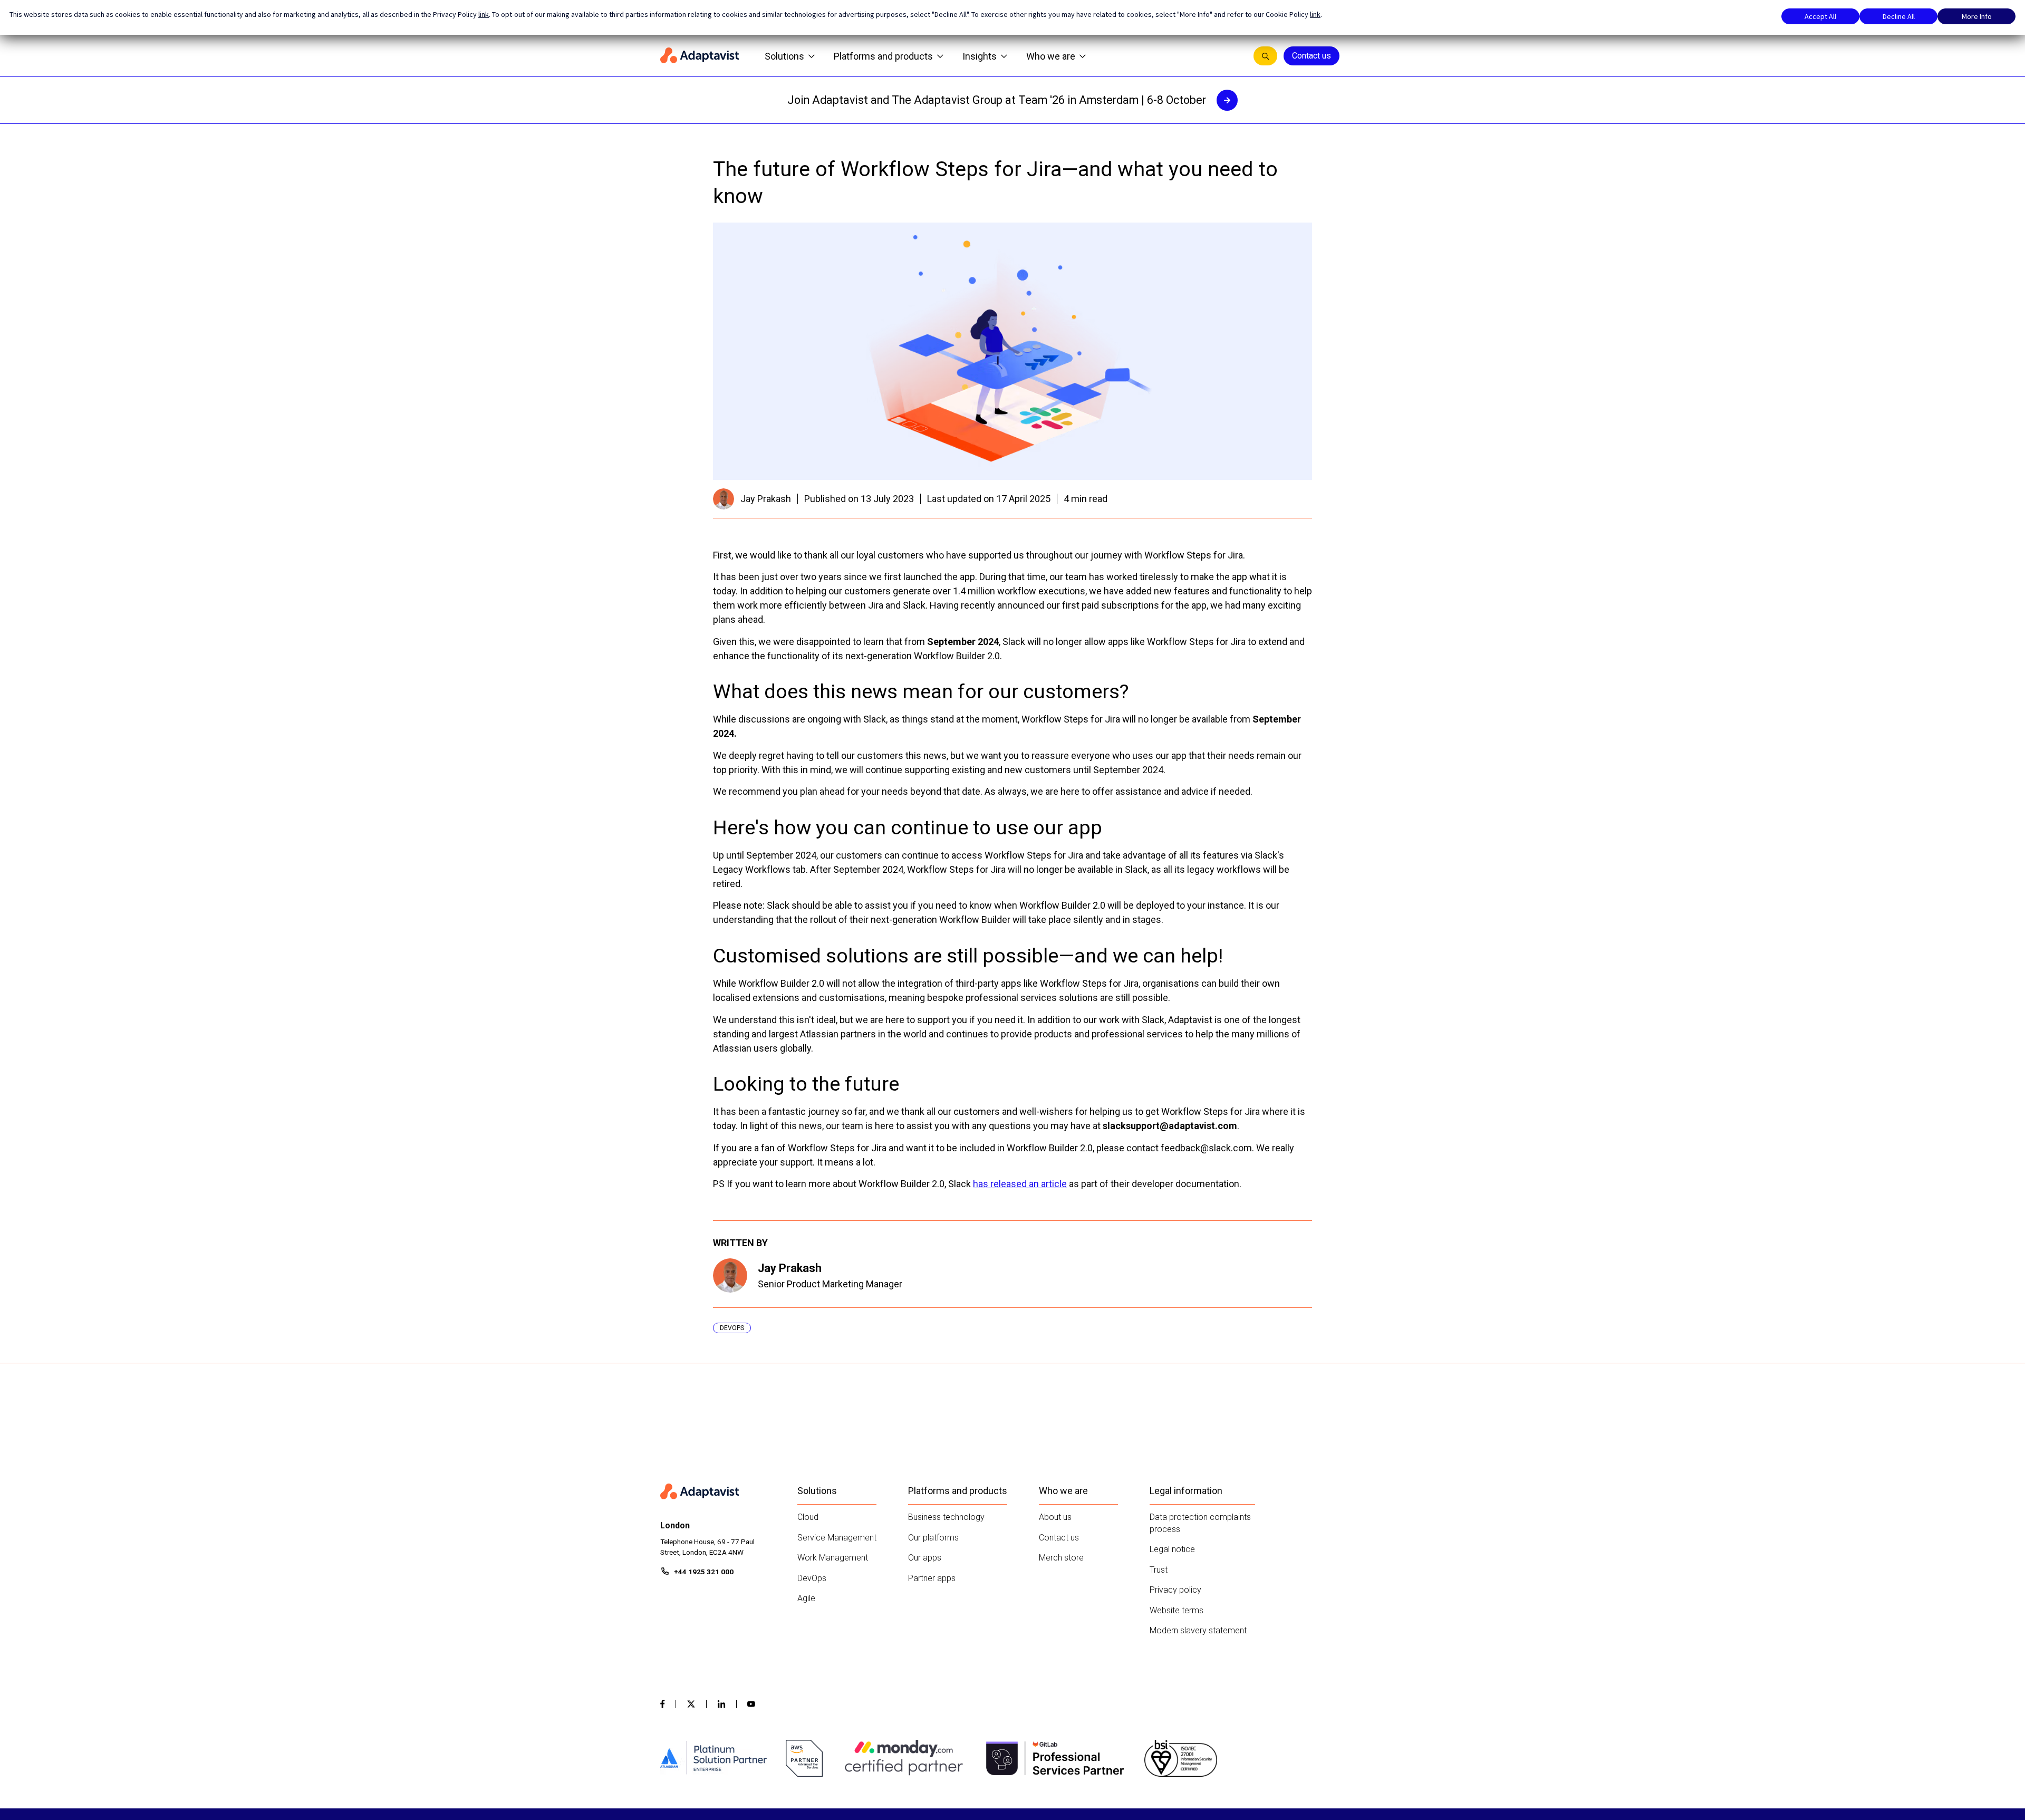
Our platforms (933, 1538)
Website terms (1177, 1610)
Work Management (833, 1558)
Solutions (784, 56)
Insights (980, 56)
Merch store (1061, 1558)
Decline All (1899, 16)
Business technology (946, 1517)
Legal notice (1172, 1549)
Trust (1159, 1570)
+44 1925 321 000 (704, 1572)
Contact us (1312, 56)
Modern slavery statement (1198, 1630)
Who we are (1051, 56)
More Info (1977, 16)
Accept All (1820, 16)
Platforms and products (883, 56)
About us (1055, 1517)
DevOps (812, 1578)
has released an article (1020, 1184)
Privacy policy (1175, 1590)
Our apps (925, 1558)
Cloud (808, 1517)
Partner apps (932, 1578)
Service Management (837, 1538)
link (484, 14)
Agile (806, 1598)
